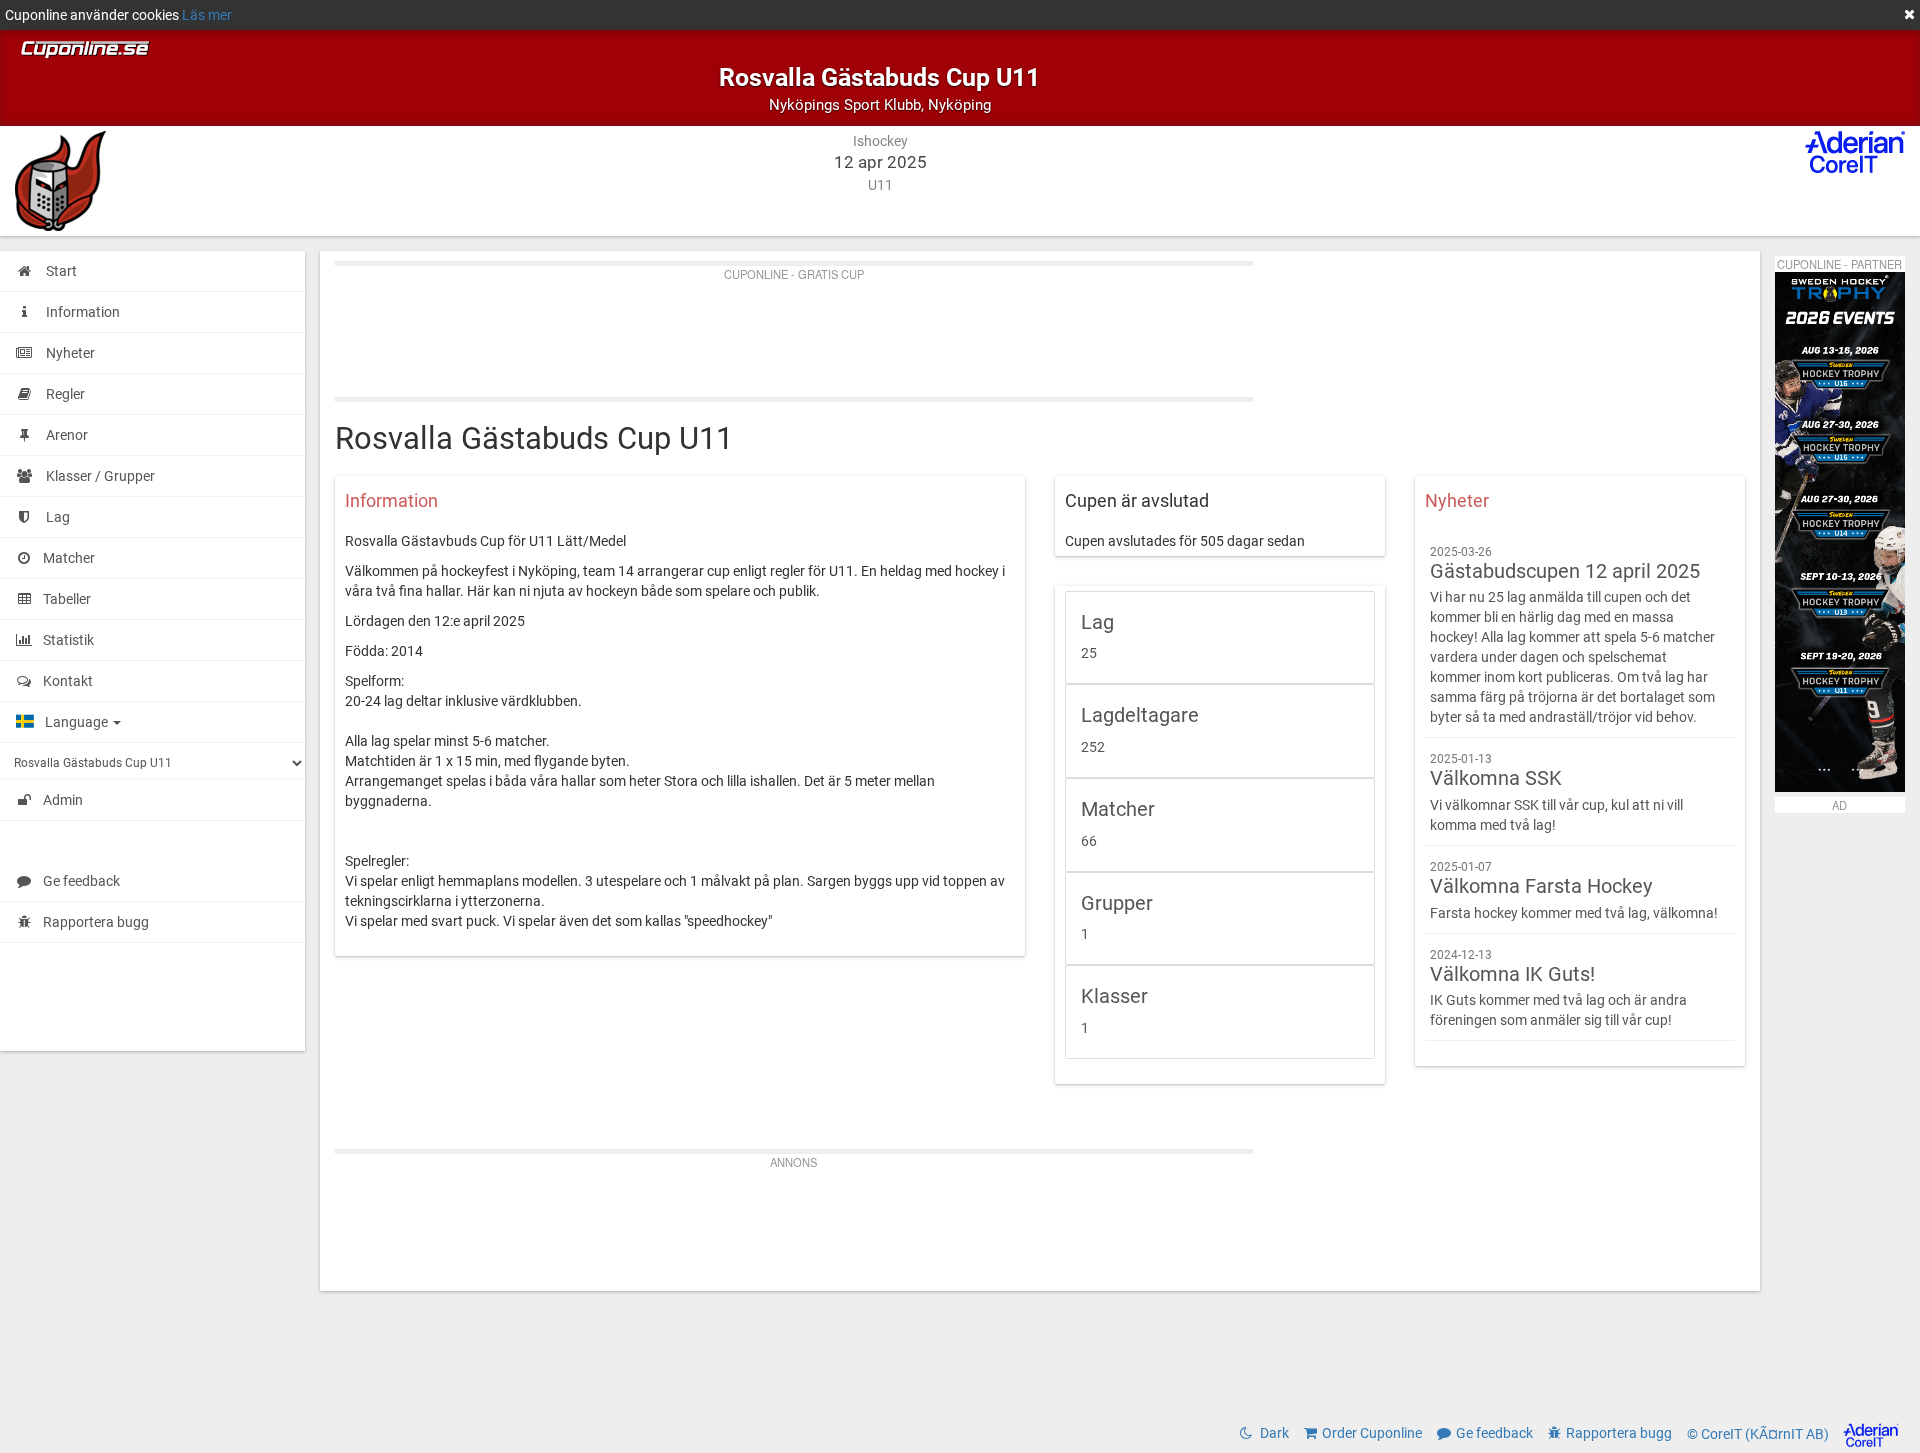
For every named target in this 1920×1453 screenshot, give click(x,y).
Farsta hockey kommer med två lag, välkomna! (1574, 890)
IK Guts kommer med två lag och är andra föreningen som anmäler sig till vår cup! (1558, 988)
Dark (1273, 1433)
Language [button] (78, 722)
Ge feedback (81, 881)
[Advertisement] (935, 327)
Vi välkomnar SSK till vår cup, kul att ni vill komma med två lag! (1556, 792)
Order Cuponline (1372, 1433)
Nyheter (1457, 501)
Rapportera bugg (96, 922)
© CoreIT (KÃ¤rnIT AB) (1759, 1434)
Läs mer (207, 15)
